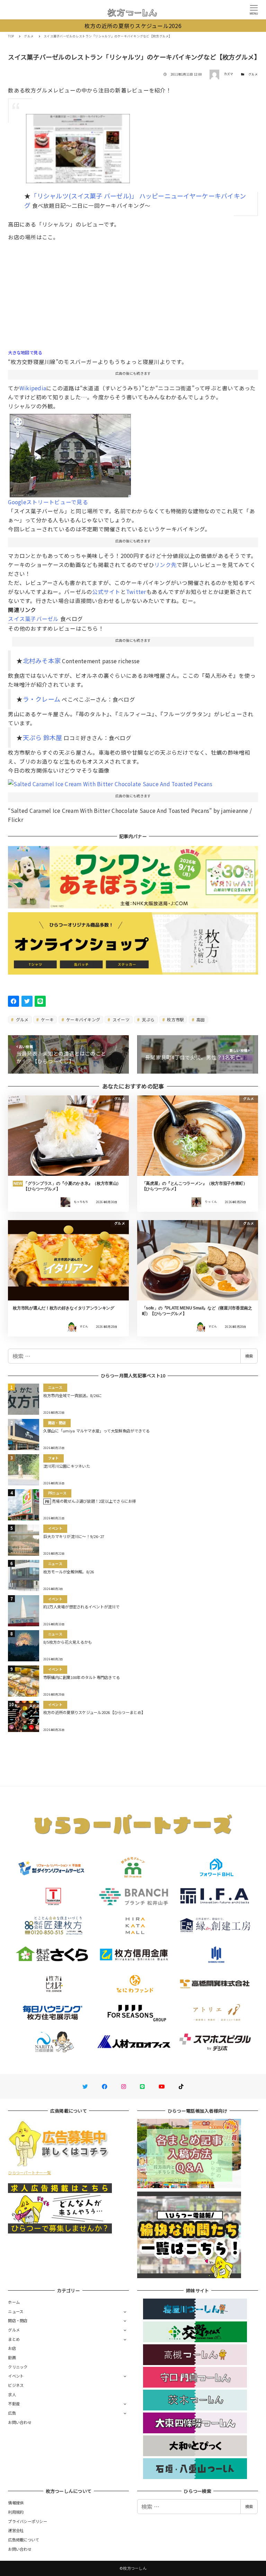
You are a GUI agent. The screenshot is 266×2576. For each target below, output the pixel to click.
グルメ (253, 74)
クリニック (18, 2367)
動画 (12, 2357)
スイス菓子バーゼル (33, 619)
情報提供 (16, 2503)
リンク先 (165, 565)
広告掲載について (24, 2540)
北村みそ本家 (42, 660)
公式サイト (106, 592)
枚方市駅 (175, 1019)
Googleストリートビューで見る (48, 502)
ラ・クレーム (42, 699)
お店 (12, 2348)
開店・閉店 (18, 2320)
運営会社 (16, 2530)
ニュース (16, 2311)
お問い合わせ (20, 2422)
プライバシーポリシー (28, 2521)
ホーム (14, 2302)
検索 (249, 1356)
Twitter (136, 592)
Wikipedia (33, 388)
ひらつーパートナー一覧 (29, 2173)
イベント (16, 2376)
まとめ (14, 2339)
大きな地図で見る (25, 353)
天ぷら (148, 1019)
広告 (12, 2413)
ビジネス (16, 2385)
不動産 (14, 2404)
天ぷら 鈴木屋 (43, 737)
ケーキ (47, 1019)
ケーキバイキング (83, 1019)
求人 (12, 2395)
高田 (200, 1019)
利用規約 (16, 2512)
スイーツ (121, 1019)
